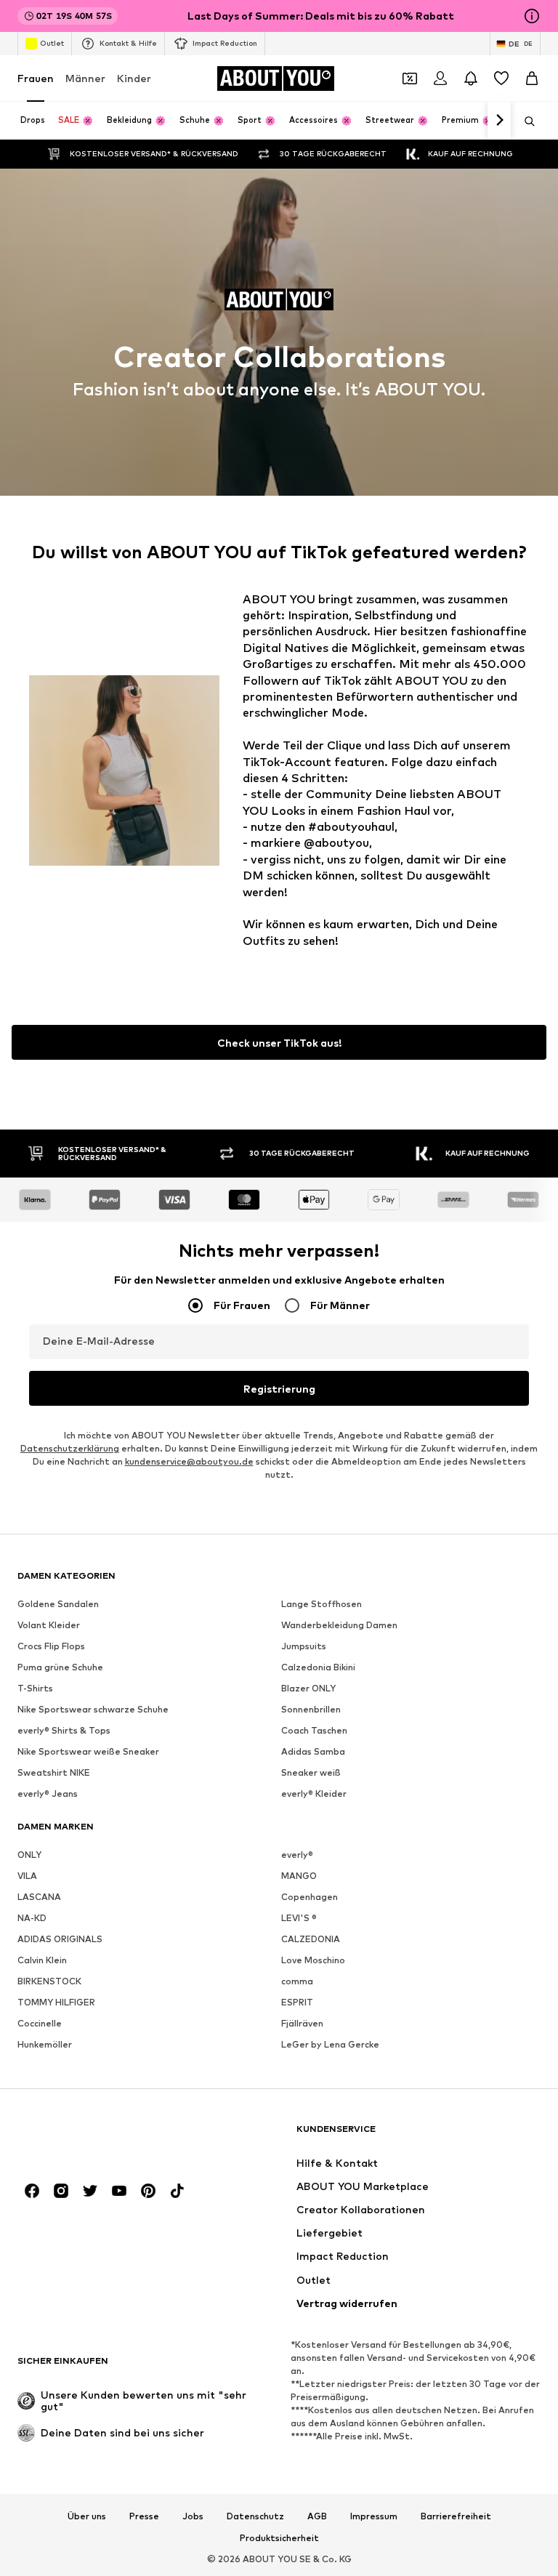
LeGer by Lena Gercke (330, 2045)
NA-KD (32, 1919)
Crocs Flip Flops (51, 1647)
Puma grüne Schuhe (60, 1668)
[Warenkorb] (532, 79)
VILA (27, 1876)
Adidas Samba (313, 1752)
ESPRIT (297, 2003)
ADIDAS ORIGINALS (60, 1940)
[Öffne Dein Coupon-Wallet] (410, 79)
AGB (317, 2516)
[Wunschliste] (501, 79)
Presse (144, 2516)
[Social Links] (32, 2191)
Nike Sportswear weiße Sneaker (88, 1752)
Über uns (87, 2516)
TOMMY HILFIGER (56, 2003)
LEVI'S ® (299, 1919)
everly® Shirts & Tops (64, 1731)
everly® (297, 1855)
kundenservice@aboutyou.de (189, 1462)
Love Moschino (313, 1961)
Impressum (374, 2516)
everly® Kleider (314, 1794)
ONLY (29, 1855)
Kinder (134, 78)
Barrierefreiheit (456, 2516)
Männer (85, 78)
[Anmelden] (440, 79)
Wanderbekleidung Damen (339, 1626)
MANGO (299, 1876)
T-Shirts (35, 1689)
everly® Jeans (48, 1794)
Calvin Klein (42, 1961)
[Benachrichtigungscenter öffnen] (471, 79)
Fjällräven (302, 2024)
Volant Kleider (49, 1626)
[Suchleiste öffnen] (525, 121)
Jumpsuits (304, 1647)
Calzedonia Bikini (318, 1668)
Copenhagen (310, 1897)
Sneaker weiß (311, 1773)
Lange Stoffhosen (322, 1605)
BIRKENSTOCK (49, 1982)
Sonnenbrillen (311, 1710)
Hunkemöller (45, 2045)
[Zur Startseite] (97, 2136)
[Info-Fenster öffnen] (532, 16)
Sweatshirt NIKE (54, 1773)
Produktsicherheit (279, 2538)
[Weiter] (499, 121)
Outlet (52, 43)
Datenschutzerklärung (70, 1449)
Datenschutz (255, 2516)
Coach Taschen (314, 1731)
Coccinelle (40, 2024)
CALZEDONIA (311, 1940)
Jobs (193, 2516)
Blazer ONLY (308, 1689)
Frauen (36, 78)
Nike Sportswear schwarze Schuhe (93, 1710)
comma (297, 1982)
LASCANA (39, 1897)
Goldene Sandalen (58, 1605)
